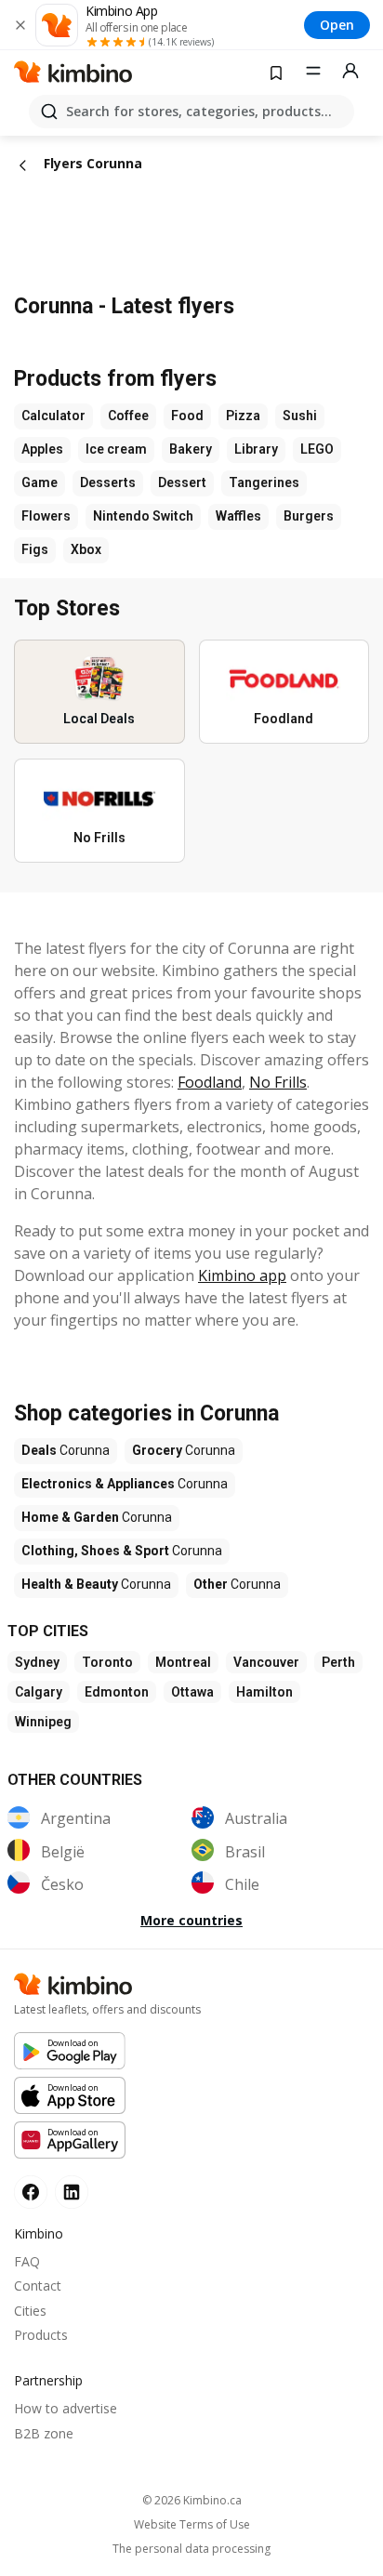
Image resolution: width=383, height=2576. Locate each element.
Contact (38, 2285)
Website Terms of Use (192, 2525)
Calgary (39, 1692)
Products (41, 2335)
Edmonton (117, 1692)
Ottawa (192, 1692)
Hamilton (264, 1692)
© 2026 (192, 2500)
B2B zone (44, 2433)
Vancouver (266, 1662)
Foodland (210, 1082)
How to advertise (66, 2408)
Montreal (183, 1662)
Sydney (37, 1662)
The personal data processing (191, 2549)
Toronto (107, 1662)
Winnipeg (43, 1722)
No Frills (278, 1082)
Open (337, 25)
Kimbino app (242, 1275)
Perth (338, 1662)
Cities (30, 2311)
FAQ (27, 2261)
